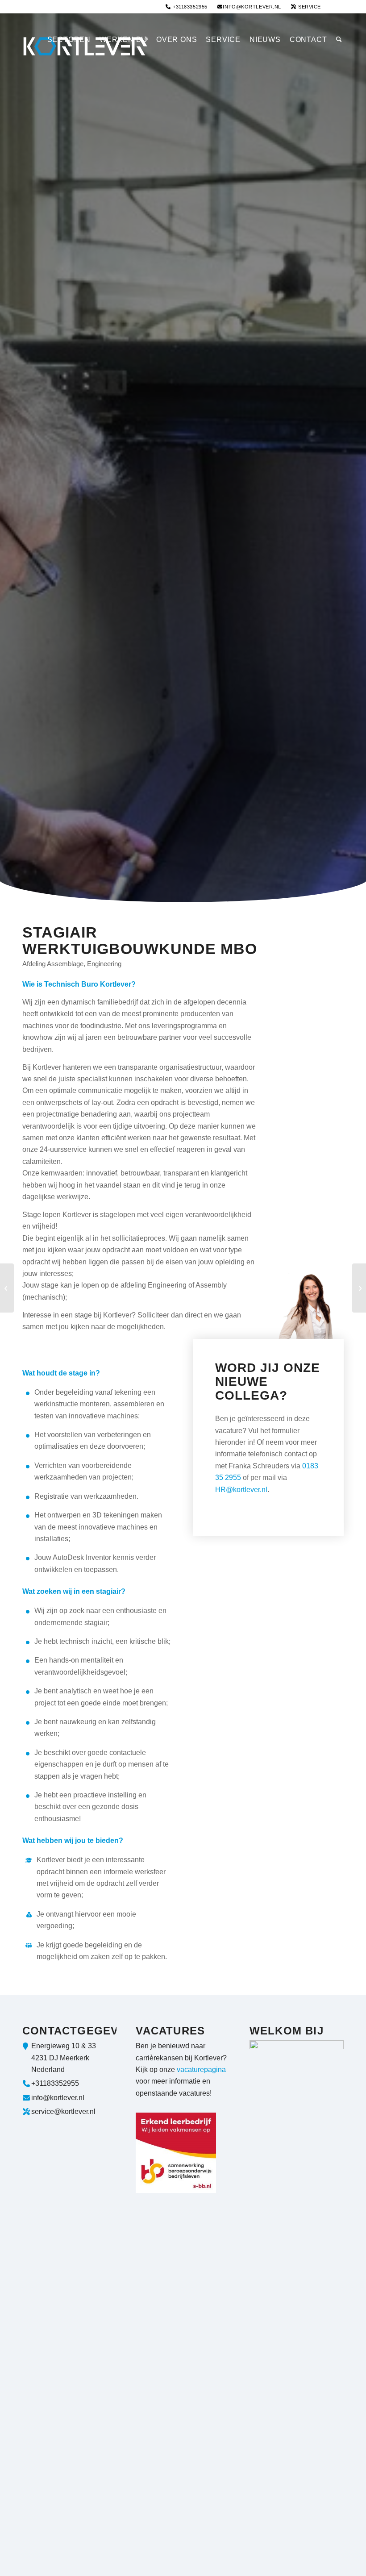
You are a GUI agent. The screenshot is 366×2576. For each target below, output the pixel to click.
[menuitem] (187, 7)
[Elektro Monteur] (359, 1288)
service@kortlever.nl (63, 2111)
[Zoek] (338, 40)
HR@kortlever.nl (241, 1490)
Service (309, 7)
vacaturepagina (201, 2070)
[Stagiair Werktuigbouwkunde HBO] (7, 1288)
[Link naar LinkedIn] (337, 7)
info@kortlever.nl (252, 7)
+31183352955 (189, 7)
